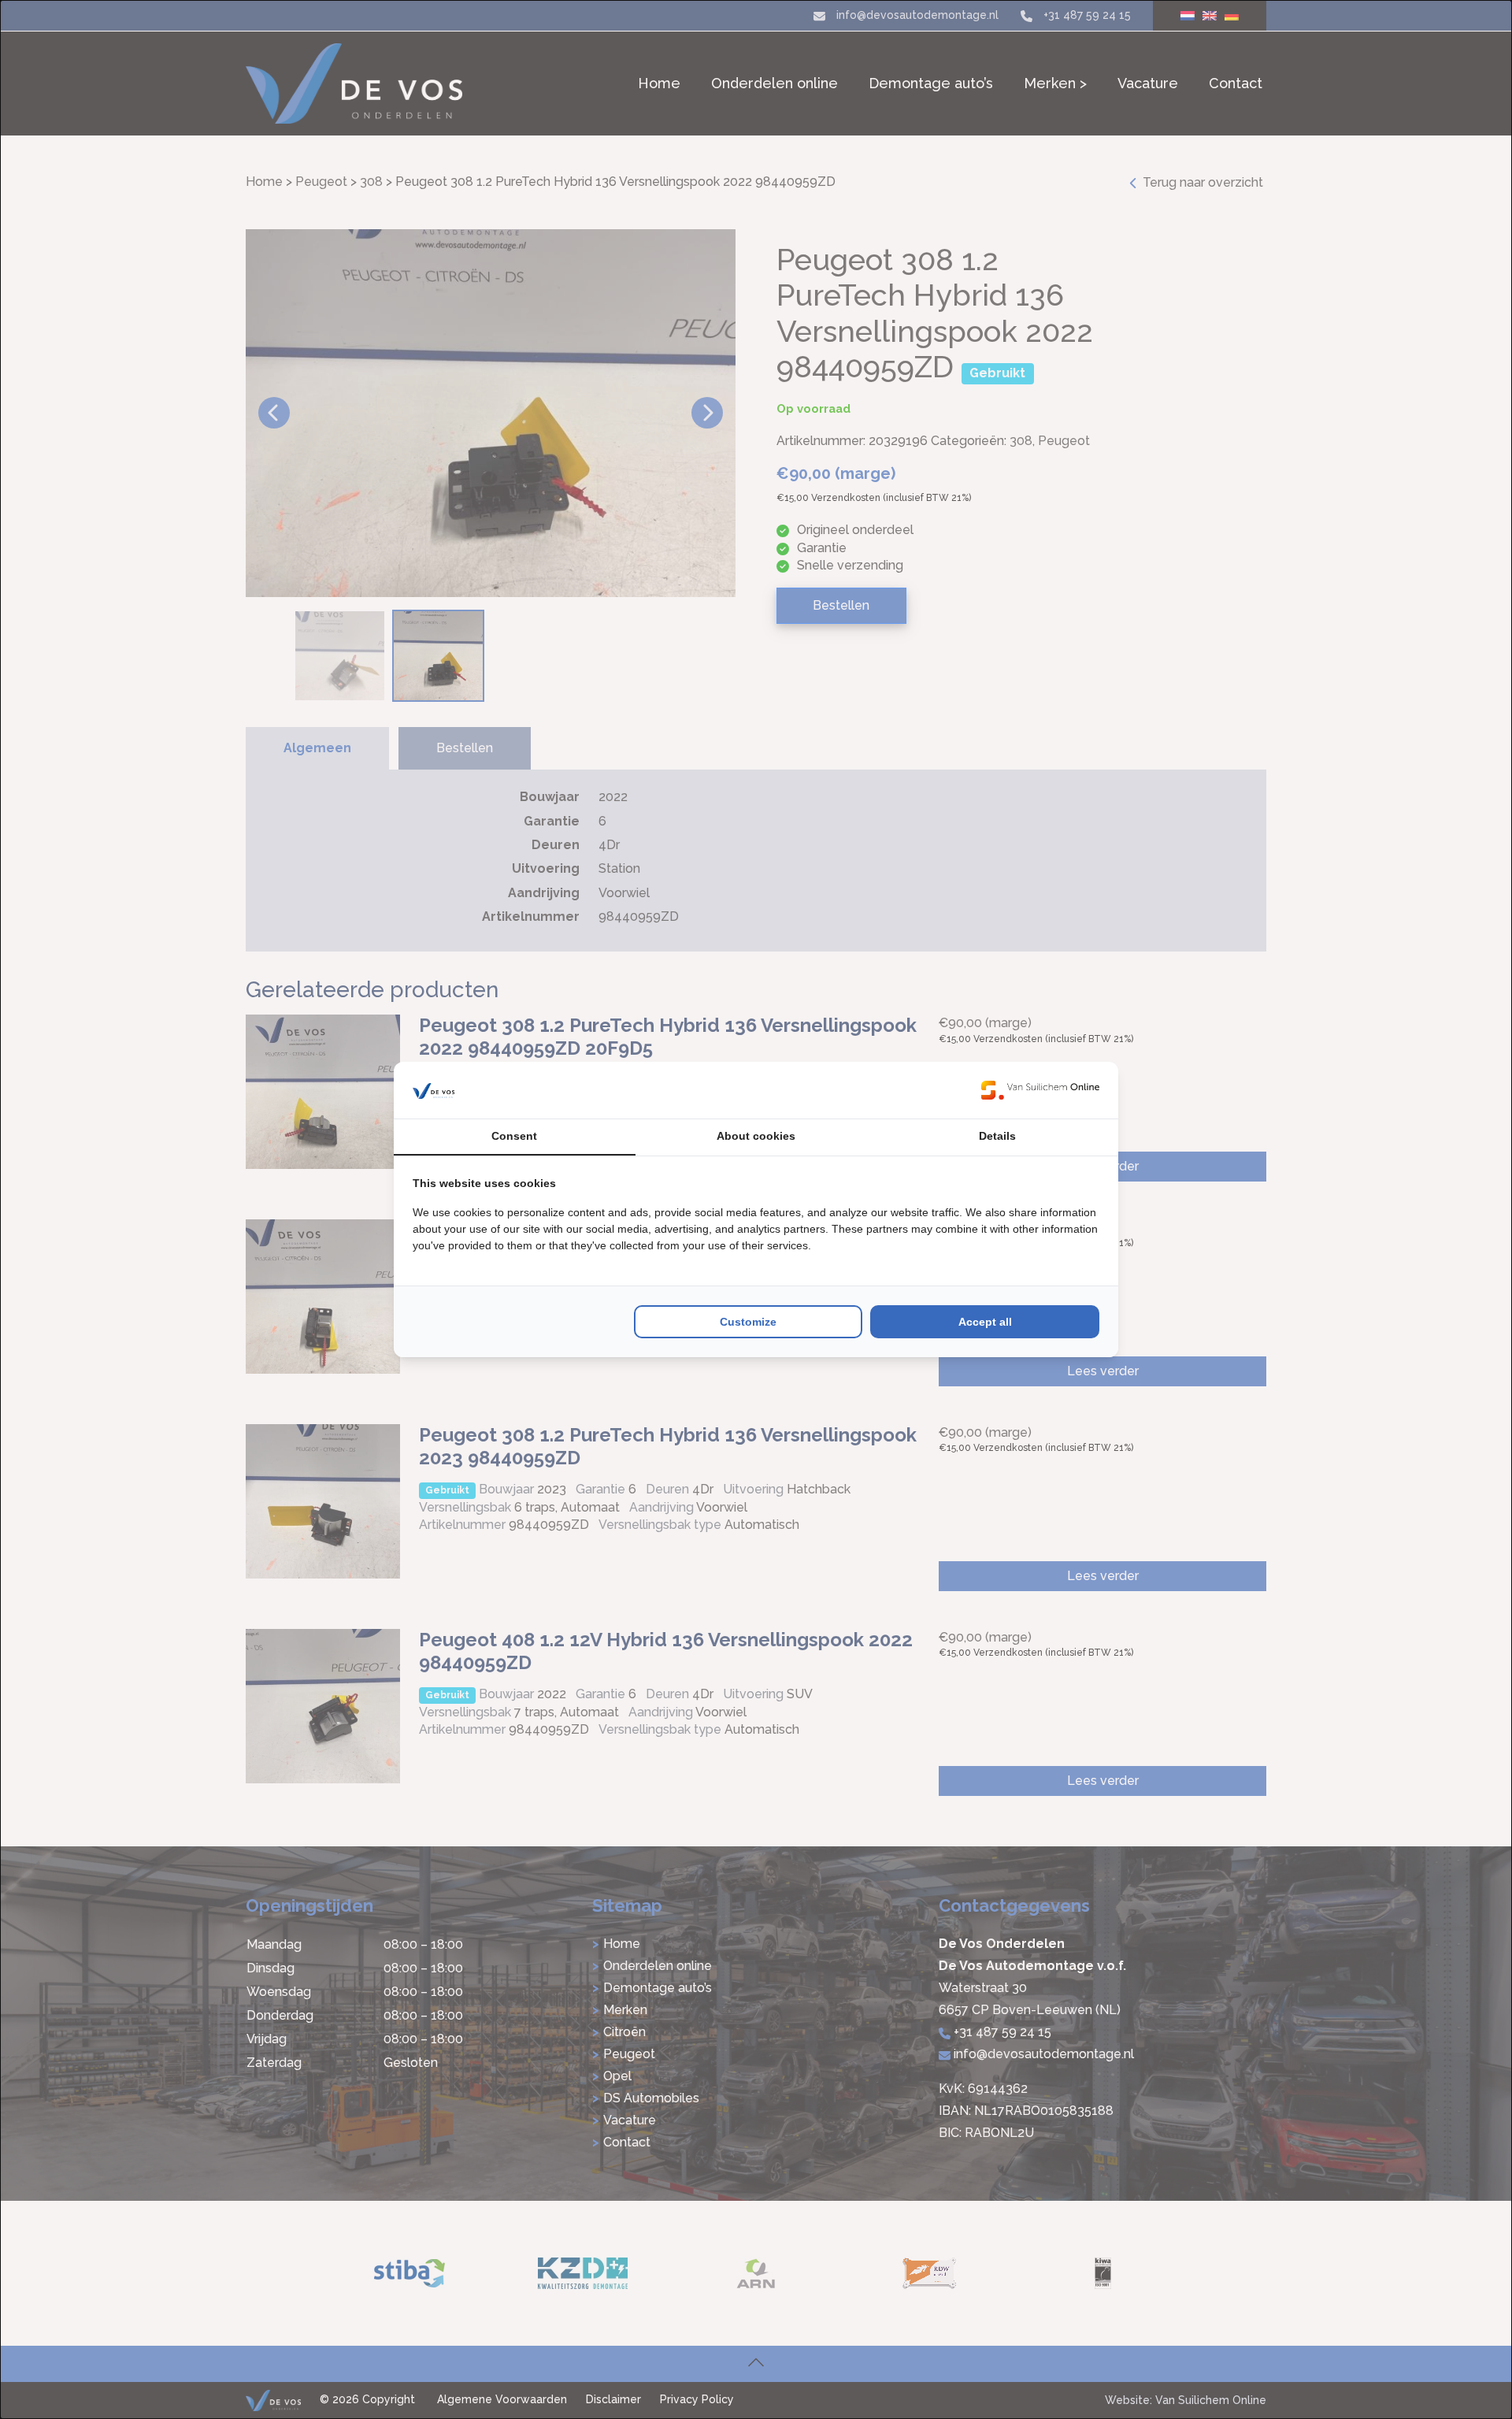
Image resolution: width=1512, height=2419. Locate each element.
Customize (748, 1322)
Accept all (985, 1322)
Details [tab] (997, 1136)
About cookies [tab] (756, 1136)
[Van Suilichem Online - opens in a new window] (1040, 1090)
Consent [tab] (514, 1136)
